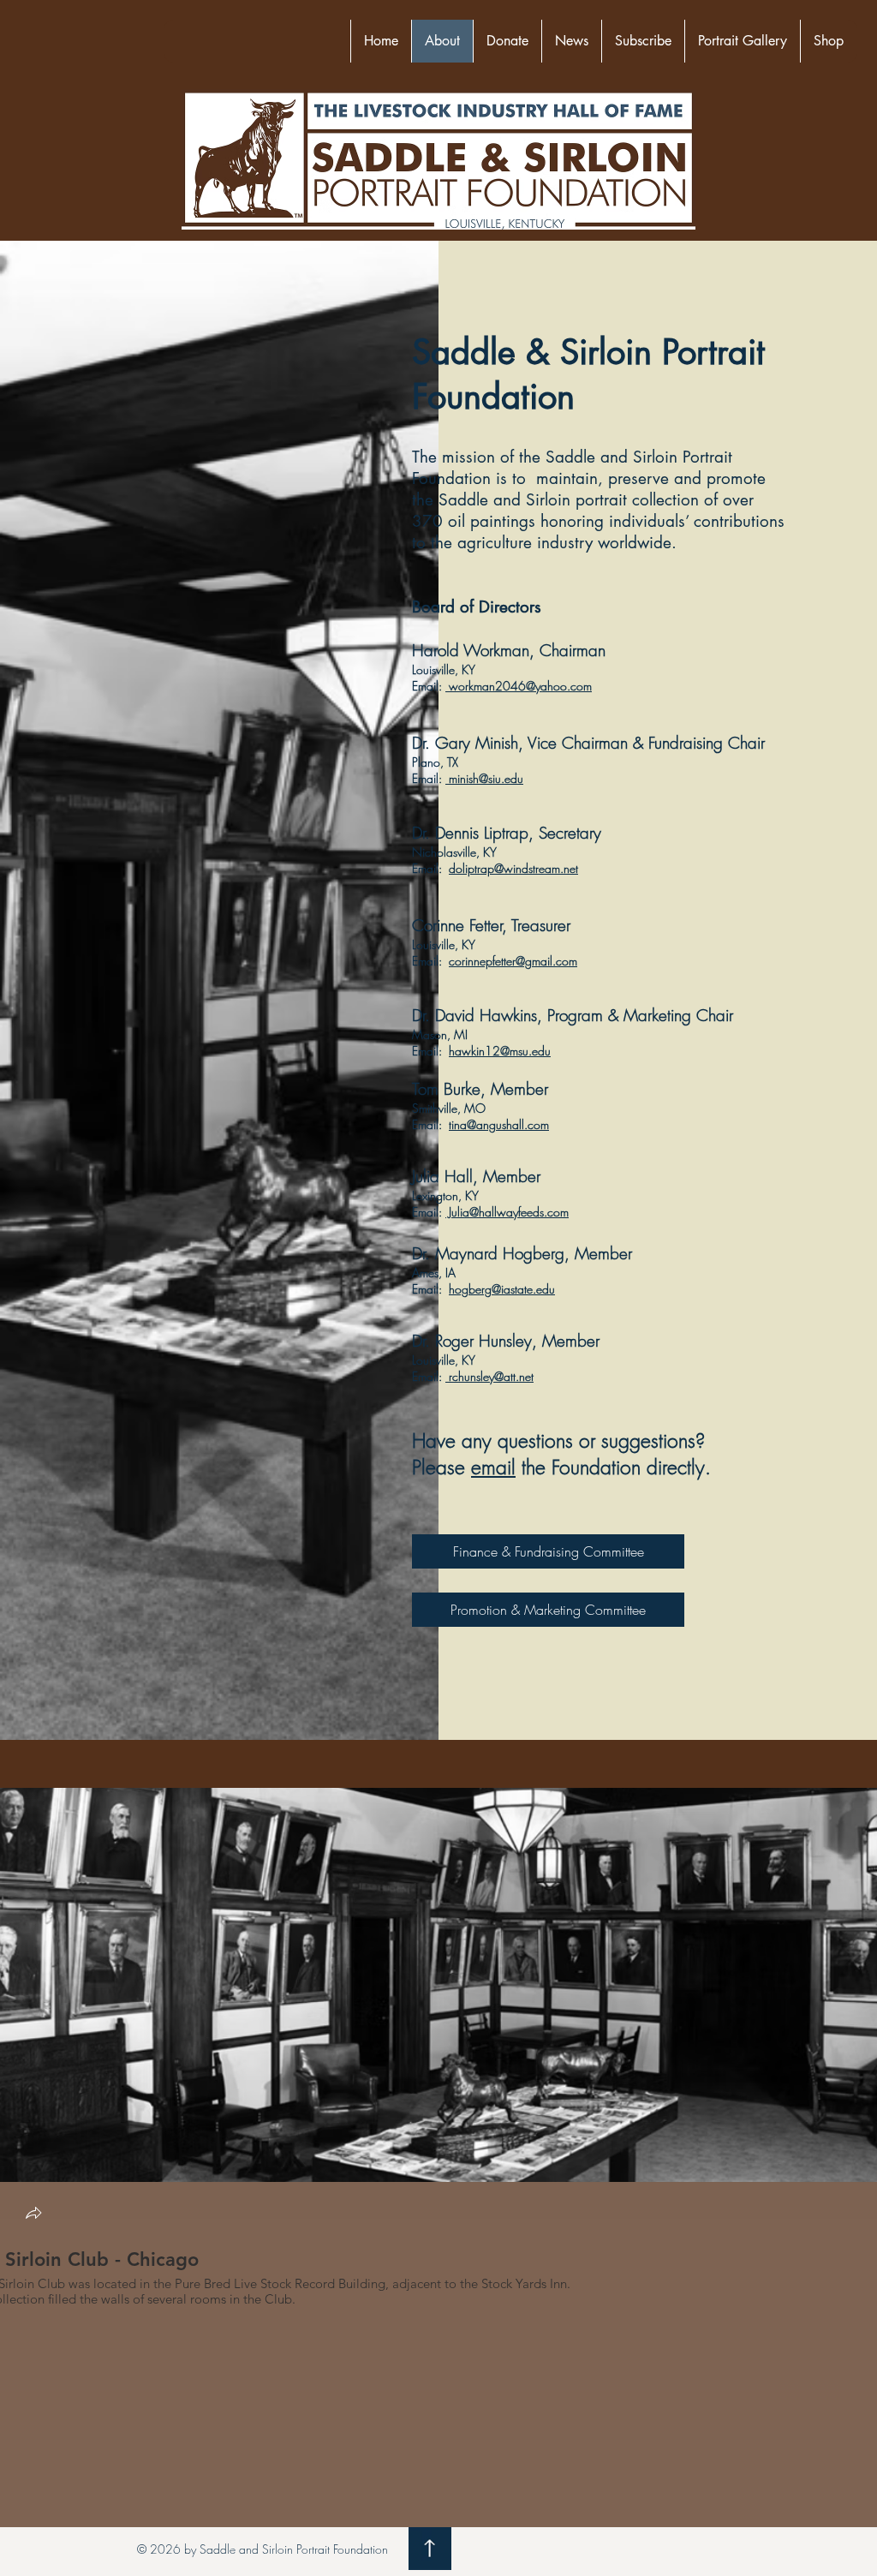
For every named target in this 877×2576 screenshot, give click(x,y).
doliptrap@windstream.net (513, 868)
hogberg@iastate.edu (502, 1289)
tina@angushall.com (499, 1124)
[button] (33, 2215)
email (493, 1467)
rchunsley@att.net (489, 1376)
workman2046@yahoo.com (519, 686)
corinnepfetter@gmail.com (513, 961)
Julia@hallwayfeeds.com (507, 1212)
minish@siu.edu (484, 778)
